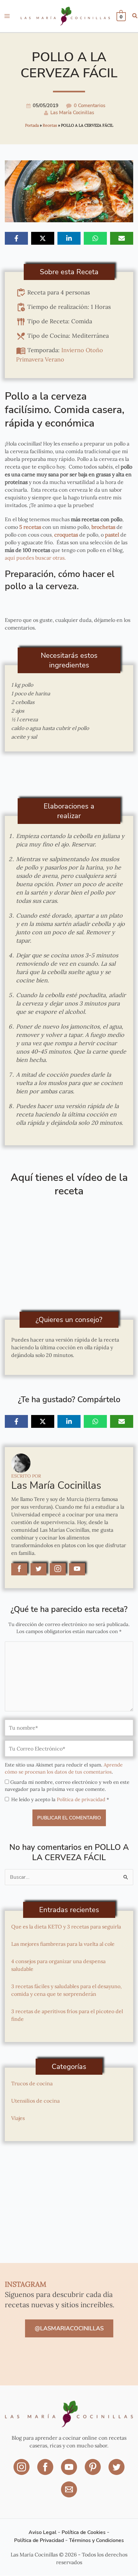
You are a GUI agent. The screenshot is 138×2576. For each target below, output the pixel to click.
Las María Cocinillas (72, 113)
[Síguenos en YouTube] (70, 2472)
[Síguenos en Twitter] (116, 2472)
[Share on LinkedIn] (69, 238)
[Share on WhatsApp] (95, 238)
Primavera (30, 359)
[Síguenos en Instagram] (22, 2472)
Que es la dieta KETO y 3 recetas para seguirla (66, 1927)
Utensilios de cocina (35, 2101)
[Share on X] (43, 238)
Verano (55, 359)
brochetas (103, 527)
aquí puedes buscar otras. (36, 558)
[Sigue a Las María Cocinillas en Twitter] (39, 1569)
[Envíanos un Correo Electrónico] (69, 2494)
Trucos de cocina (32, 2083)
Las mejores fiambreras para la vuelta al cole (63, 1944)
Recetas (50, 125)
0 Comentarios (90, 106)
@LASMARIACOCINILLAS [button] (69, 2328)
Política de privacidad (82, 1799)
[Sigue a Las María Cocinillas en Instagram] (58, 1569)
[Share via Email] (122, 238)
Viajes (18, 2118)
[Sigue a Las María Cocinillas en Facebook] (19, 1569)
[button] (135, 17)
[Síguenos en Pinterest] (93, 2472)
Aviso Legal (43, 2533)
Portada (32, 125)
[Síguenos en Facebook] (46, 2472)
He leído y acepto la (60, 1799)
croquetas (66, 535)
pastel (112, 535)
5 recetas (30, 527)
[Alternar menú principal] (7, 16)
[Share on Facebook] (16, 238)
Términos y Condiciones (96, 2541)
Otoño (94, 350)
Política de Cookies (84, 2533)
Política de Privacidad (39, 2541)
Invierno (73, 350)
